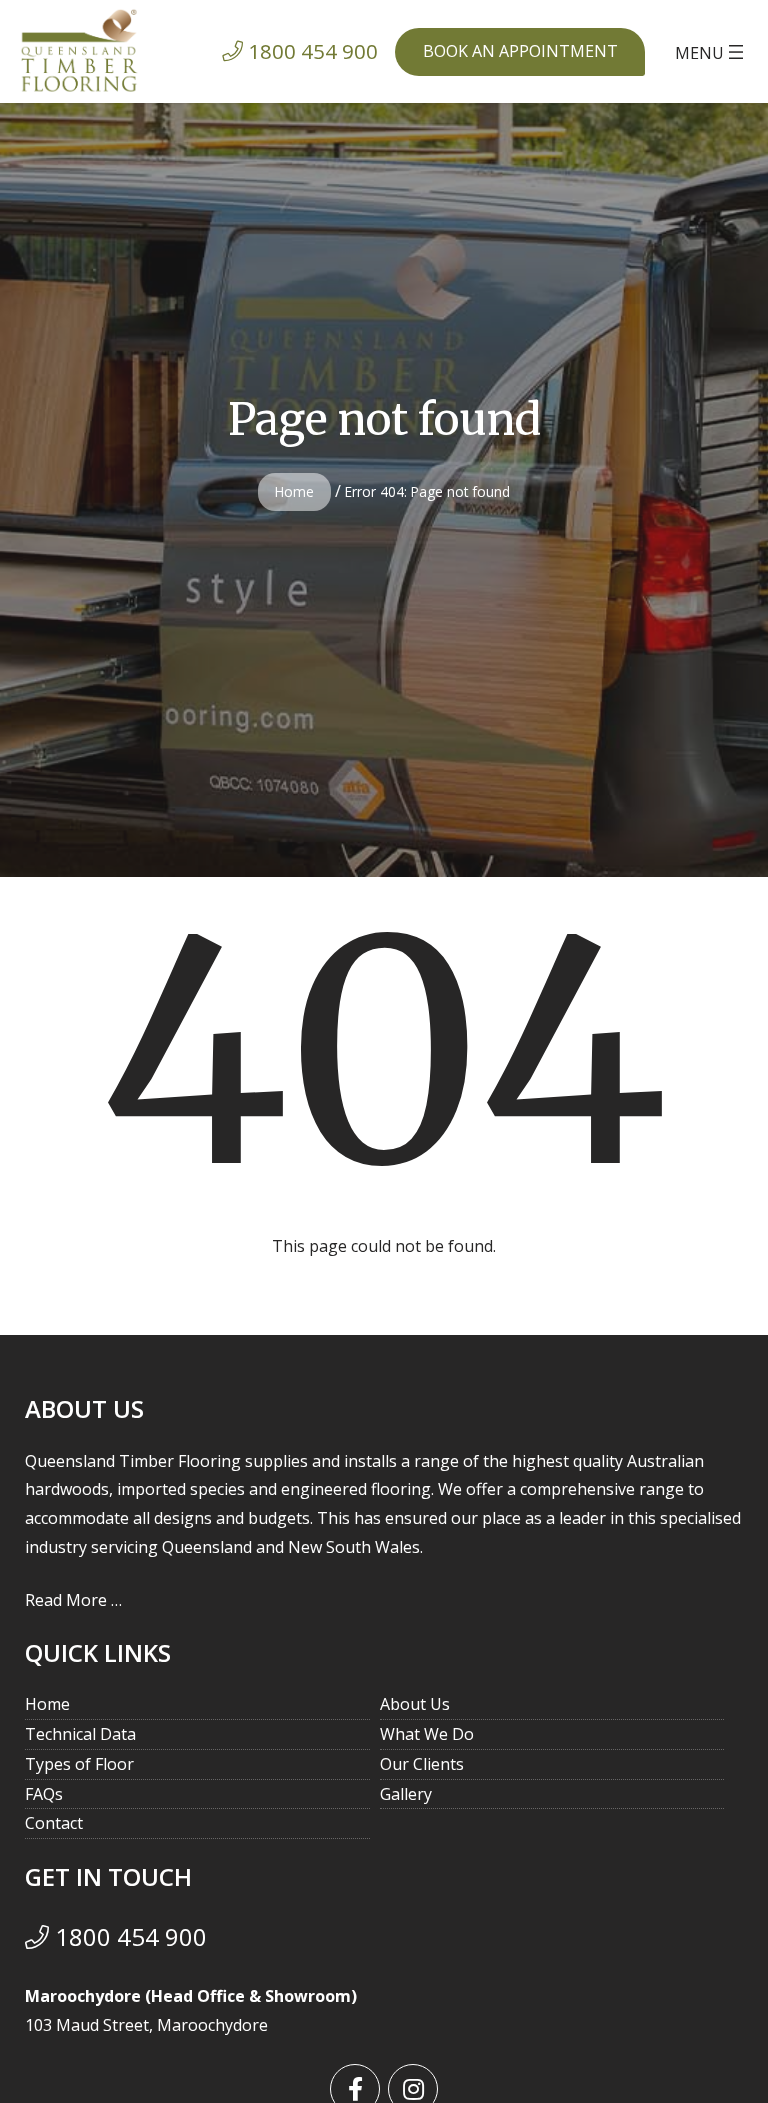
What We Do (427, 1734)
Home (294, 491)
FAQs (44, 1794)
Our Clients (422, 1764)
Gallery (406, 1794)
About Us (415, 1704)
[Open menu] (711, 52)
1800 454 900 (128, 1936)
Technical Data (80, 1734)
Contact (54, 1823)
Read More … (73, 1600)
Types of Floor (79, 1764)
